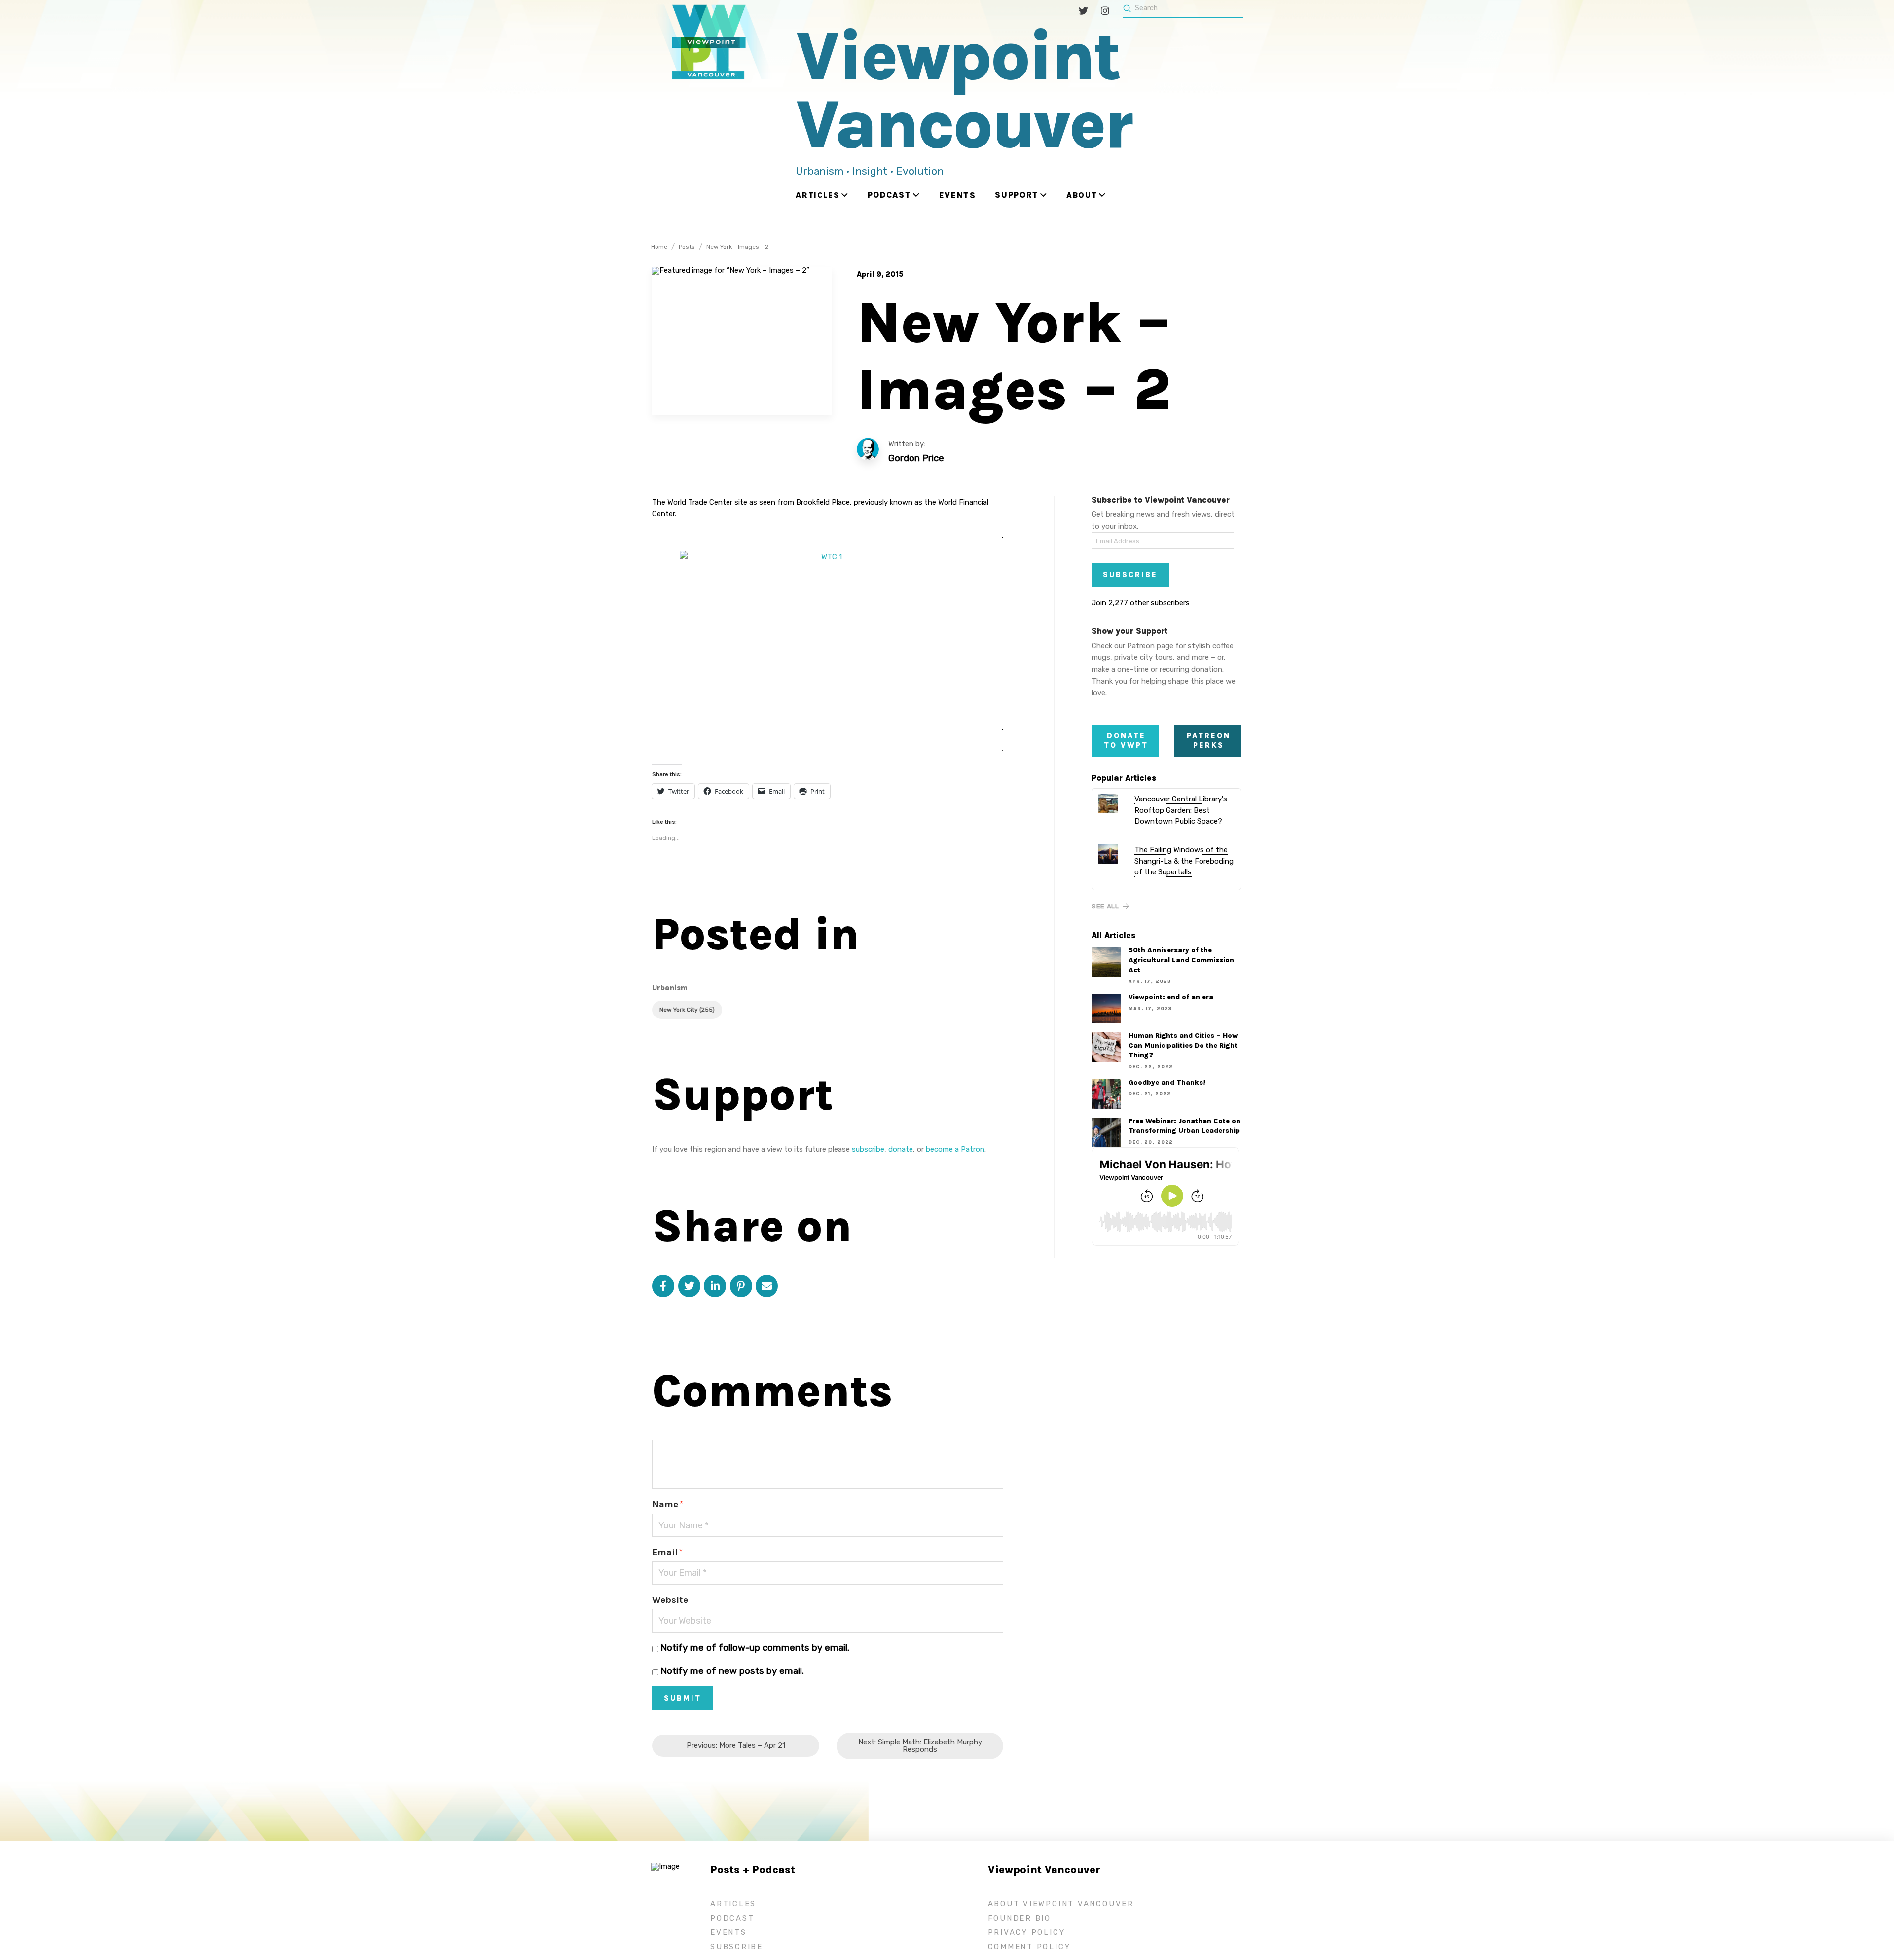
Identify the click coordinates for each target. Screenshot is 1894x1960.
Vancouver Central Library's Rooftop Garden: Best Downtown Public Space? (1181, 810)
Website (670, 1600)
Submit (683, 1698)
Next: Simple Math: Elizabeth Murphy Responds (920, 1746)
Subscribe (1130, 575)
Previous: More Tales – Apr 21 (736, 1745)
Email (667, 1552)
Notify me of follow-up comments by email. (755, 1648)
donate (901, 1149)
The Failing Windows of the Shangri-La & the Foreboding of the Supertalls (1184, 861)
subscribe (868, 1149)
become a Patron (955, 1149)
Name (668, 1504)
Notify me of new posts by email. (732, 1671)
